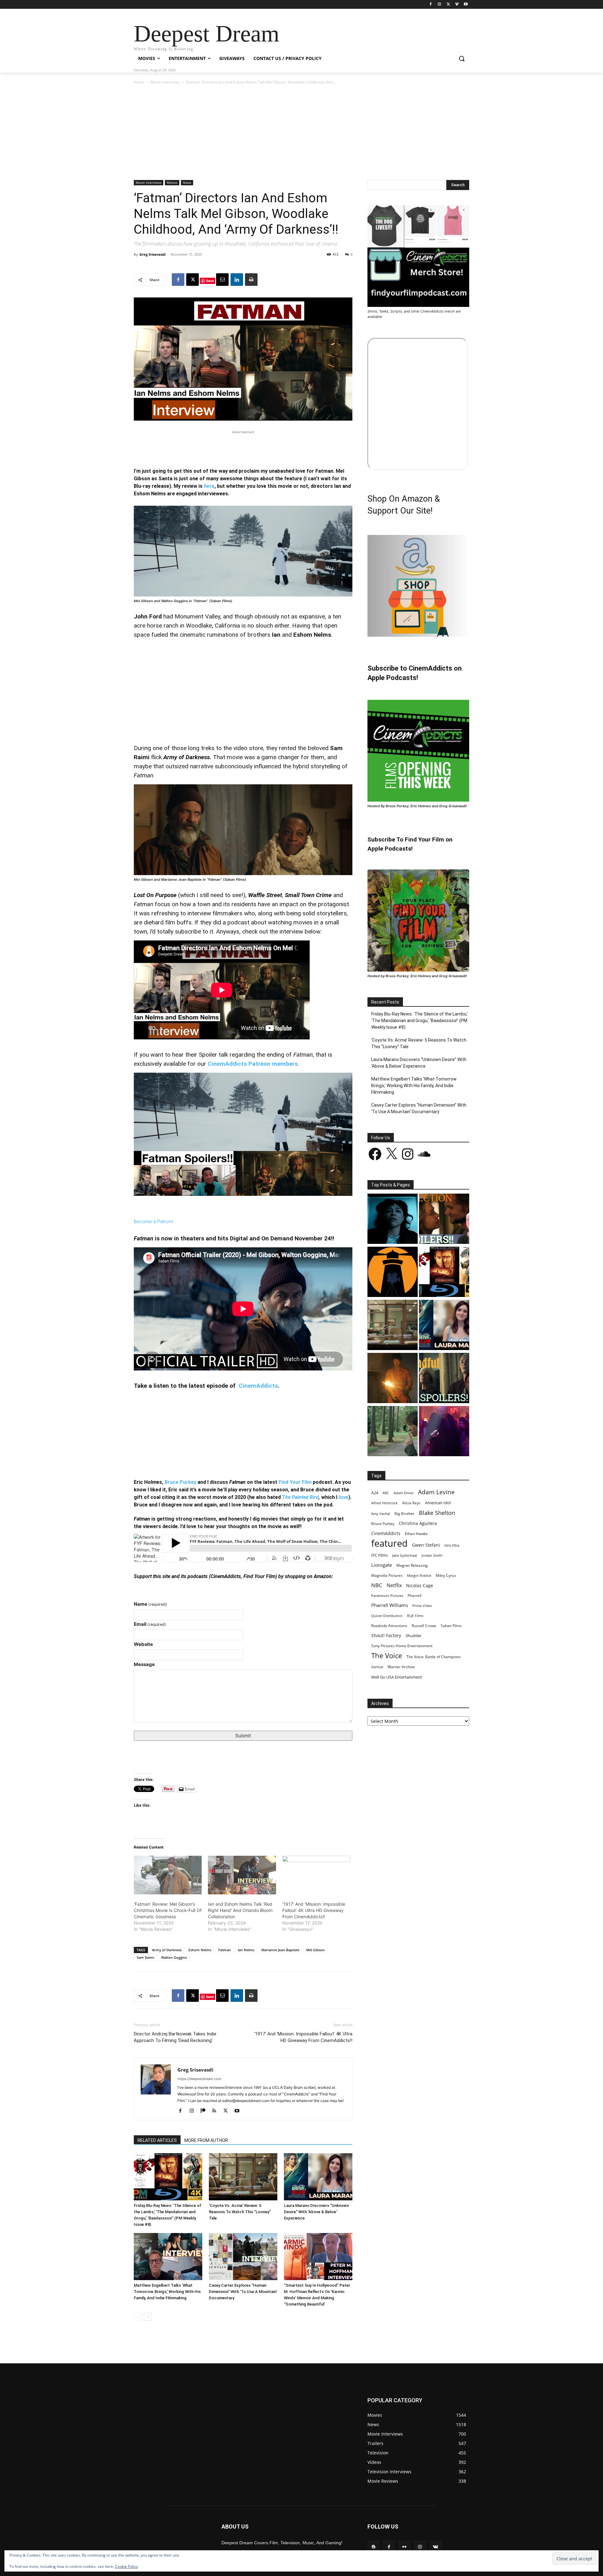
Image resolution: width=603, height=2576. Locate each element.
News (187, 182)
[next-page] (148, 2317)
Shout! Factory (386, 1635)
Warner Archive (401, 1667)
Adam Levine (436, 1492)
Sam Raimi (145, 1957)
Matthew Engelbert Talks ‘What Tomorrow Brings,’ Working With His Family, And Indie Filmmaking (167, 2292)
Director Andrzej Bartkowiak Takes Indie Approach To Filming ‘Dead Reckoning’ (175, 2037)
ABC (386, 1493)
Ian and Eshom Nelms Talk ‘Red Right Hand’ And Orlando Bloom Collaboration (240, 1910)
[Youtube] (466, 5)
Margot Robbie (419, 1575)
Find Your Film (295, 1482)
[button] (462, 58)
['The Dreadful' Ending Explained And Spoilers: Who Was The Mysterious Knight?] (444, 1379)
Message (144, 1664)
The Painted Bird (300, 1497)
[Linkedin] (237, 280)
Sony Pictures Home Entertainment (402, 1646)
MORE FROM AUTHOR (206, 2140)
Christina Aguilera (418, 1523)
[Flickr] (404, 2547)
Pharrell (415, 1595)
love (343, 1497)
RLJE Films (415, 1616)
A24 (375, 1493)
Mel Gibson (315, 1950)
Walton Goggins (174, 1957)
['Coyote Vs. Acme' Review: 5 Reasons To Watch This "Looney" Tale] (393, 1326)
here (209, 486)
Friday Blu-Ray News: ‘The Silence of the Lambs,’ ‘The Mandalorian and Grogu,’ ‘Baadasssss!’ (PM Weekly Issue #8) (420, 1021)
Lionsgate (382, 1565)
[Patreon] (205, 2111)
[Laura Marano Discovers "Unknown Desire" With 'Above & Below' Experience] (444, 1326)
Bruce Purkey (180, 1482)
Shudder (413, 1636)
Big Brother (405, 1513)
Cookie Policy (126, 2566)
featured (389, 1543)
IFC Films (380, 1555)
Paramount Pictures (387, 1596)
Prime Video (422, 1606)
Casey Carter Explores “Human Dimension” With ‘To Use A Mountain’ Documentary (243, 2292)
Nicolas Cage (420, 1585)
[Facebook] (431, 5)
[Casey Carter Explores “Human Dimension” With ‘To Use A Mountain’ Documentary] (243, 2257)
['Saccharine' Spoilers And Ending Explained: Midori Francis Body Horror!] (393, 1220)
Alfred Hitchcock (384, 1503)
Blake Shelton (437, 1513)
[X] (448, 5)
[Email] (222, 280)
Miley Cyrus (446, 1575)
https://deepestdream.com (199, 2079)
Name (150, 1604)
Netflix (394, 1585)
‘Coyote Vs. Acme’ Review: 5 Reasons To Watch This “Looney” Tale (240, 2212)
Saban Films (451, 1626)
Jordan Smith (432, 1555)
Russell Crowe (424, 1626)
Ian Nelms (246, 1950)
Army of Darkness (167, 1950)
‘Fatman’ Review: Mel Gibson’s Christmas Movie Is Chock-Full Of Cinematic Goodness (168, 1910)
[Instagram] (440, 5)
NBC (377, 1585)
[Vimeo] (457, 5)
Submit (243, 1736)
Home (139, 82)
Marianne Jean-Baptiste (280, 1950)
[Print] (251, 280)
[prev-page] (138, 2317)
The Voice (387, 1656)
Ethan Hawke (416, 1534)
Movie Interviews (165, 82)
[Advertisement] (301, 133)
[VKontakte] (435, 2547)
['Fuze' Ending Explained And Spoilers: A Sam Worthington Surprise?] (393, 1379)
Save (210, 281)
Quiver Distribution (387, 1616)
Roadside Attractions (389, 1626)
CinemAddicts (258, 1386)
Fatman (225, 1950)
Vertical (377, 1667)
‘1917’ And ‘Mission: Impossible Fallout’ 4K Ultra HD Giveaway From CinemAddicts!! (314, 1910)
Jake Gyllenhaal (405, 1555)
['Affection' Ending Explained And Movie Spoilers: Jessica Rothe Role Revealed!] (444, 1220)
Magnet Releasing (412, 1565)
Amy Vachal (381, 1514)
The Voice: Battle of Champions (434, 1657)
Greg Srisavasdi (152, 254)
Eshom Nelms (200, 1950)
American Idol (438, 1503)
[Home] (393, 1273)
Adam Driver (404, 1493)
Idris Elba (452, 1545)
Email (150, 1624)
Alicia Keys (411, 1503)
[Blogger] (374, 2547)
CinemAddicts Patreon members (253, 1064)
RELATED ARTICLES (157, 2140)
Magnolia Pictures (387, 1575)
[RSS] (217, 2111)
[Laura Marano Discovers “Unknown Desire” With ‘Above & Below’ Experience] (318, 2177)
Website (143, 1644)
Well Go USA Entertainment (397, 1677)
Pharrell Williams (390, 1605)
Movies (172, 182)
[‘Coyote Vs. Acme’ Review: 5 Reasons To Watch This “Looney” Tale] (243, 2177)
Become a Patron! (153, 1221)
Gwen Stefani (426, 1545)
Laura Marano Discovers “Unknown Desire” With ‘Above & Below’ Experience (316, 2212)
